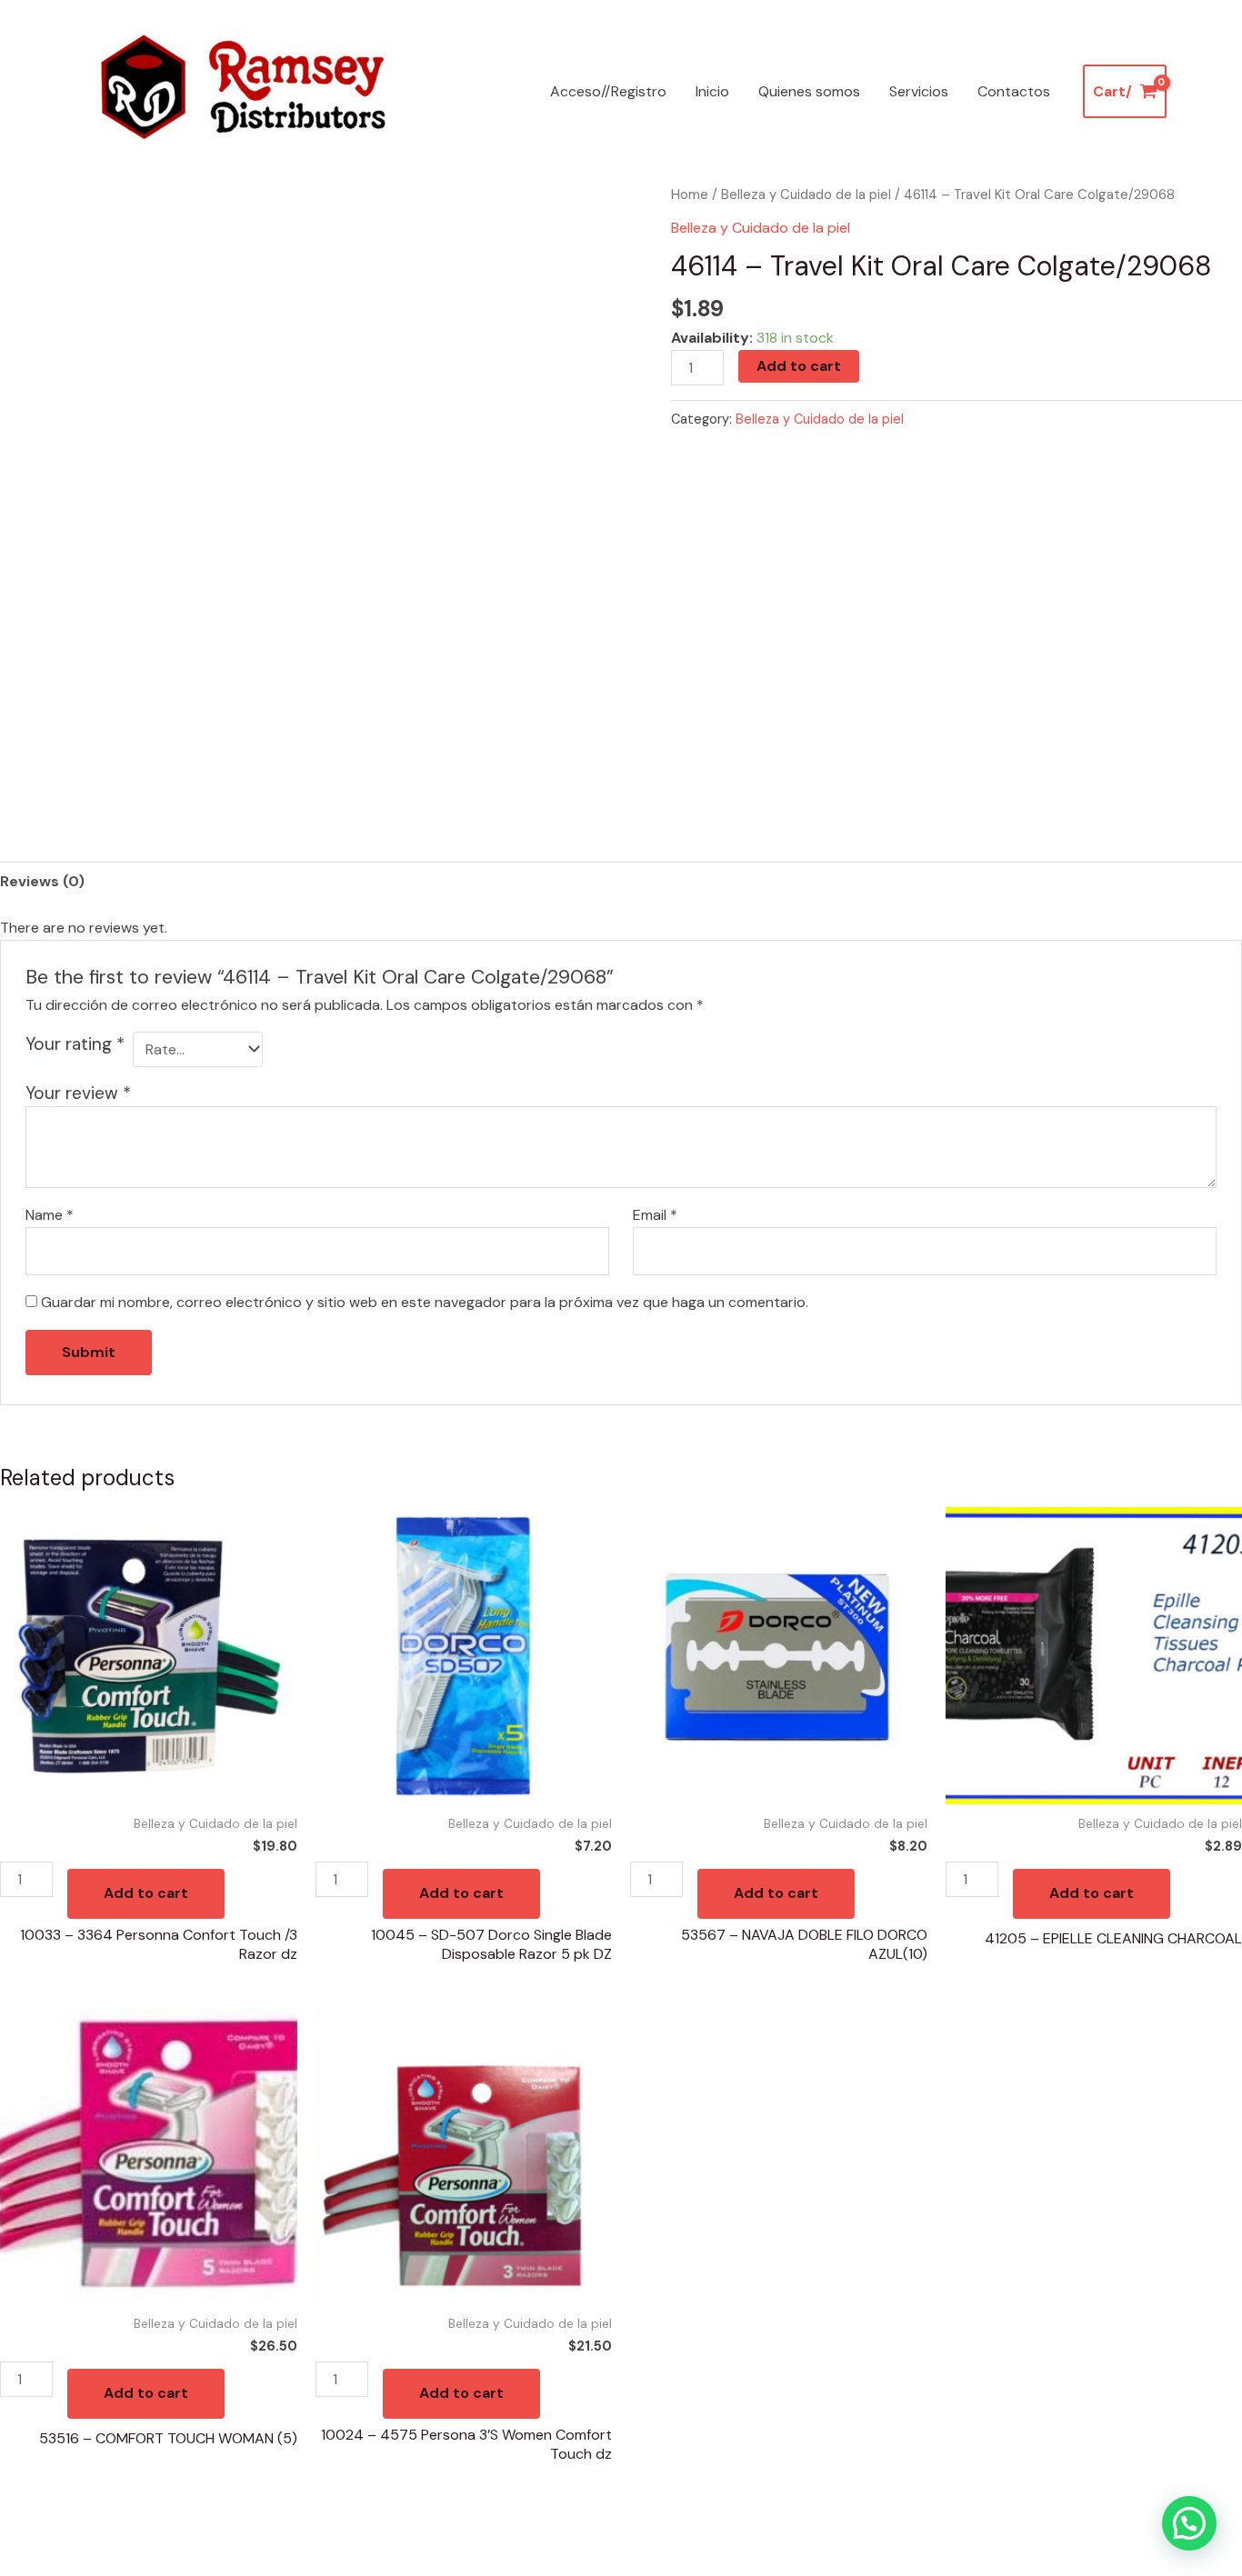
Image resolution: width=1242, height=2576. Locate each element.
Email (655, 1215)
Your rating (75, 1044)
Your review (78, 1093)
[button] (1189, 2523)
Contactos (1014, 91)
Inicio (712, 91)
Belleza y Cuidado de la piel (806, 195)
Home (690, 195)
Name (50, 1215)
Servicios (919, 91)
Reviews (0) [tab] (42, 881)
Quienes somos (809, 91)
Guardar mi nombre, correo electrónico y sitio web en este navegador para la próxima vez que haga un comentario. (425, 1302)
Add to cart (799, 366)
